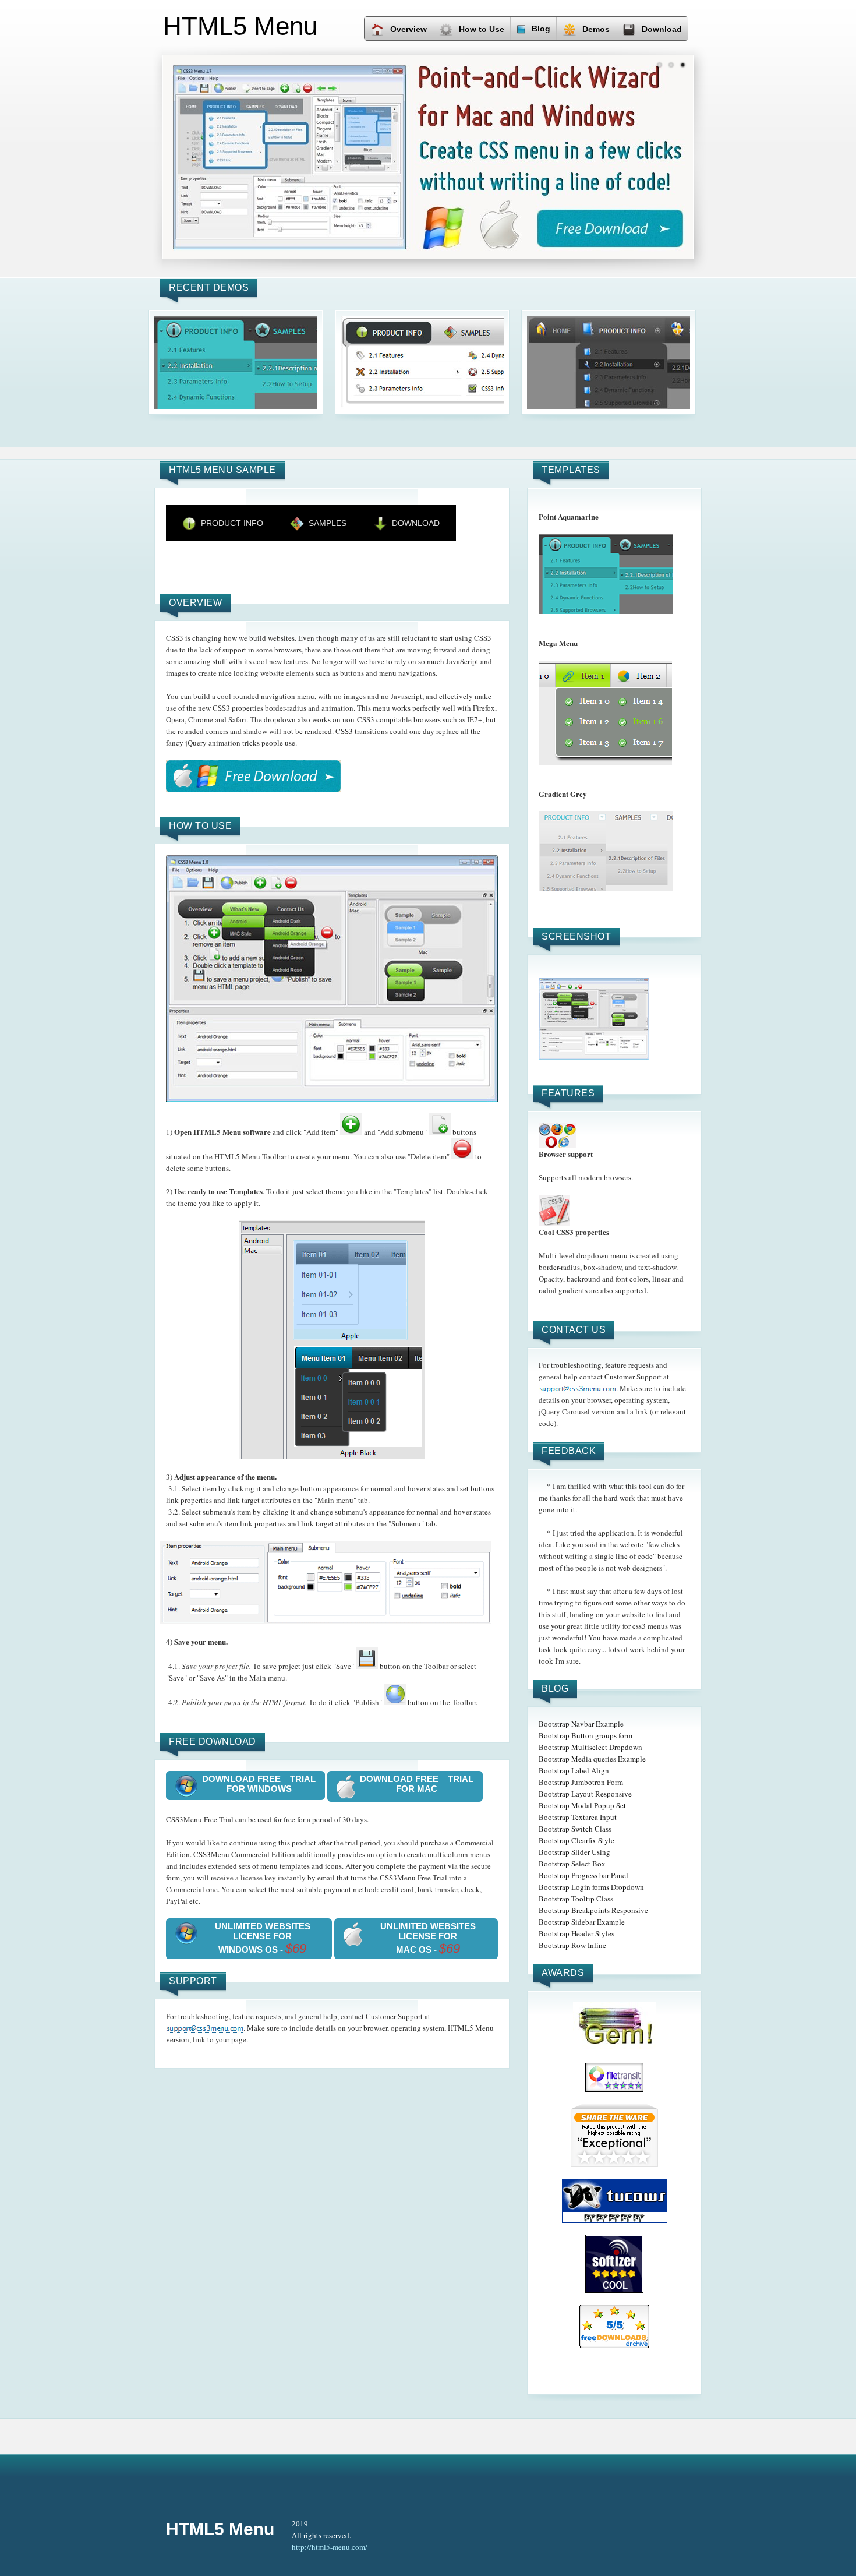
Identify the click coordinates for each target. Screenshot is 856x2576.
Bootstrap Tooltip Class (576, 1899)
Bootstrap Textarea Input (578, 1817)
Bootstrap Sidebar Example (582, 1922)
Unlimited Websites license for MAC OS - (428, 1938)
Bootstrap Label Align (574, 1770)
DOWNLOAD (416, 523)
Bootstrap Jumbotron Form (581, 1782)
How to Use (482, 29)
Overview (408, 29)
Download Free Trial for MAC (417, 1784)
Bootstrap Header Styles (576, 1933)
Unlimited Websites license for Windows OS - (263, 1938)
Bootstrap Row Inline (572, 1945)
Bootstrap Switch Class (575, 1829)
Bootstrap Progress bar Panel (583, 1875)
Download (662, 29)
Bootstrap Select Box (572, 1864)
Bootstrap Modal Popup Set (582, 1805)
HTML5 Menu (220, 2529)
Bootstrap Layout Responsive (585, 1794)
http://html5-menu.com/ (330, 2547)
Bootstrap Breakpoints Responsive (593, 1910)
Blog (541, 29)
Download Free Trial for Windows (259, 1784)
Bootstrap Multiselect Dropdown (590, 1747)
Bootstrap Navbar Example (581, 1724)
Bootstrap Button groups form (586, 1735)
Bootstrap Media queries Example (592, 1759)
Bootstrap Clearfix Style (576, 1840)
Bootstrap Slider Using (574, 1852)
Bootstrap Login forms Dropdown (591, 1887)
